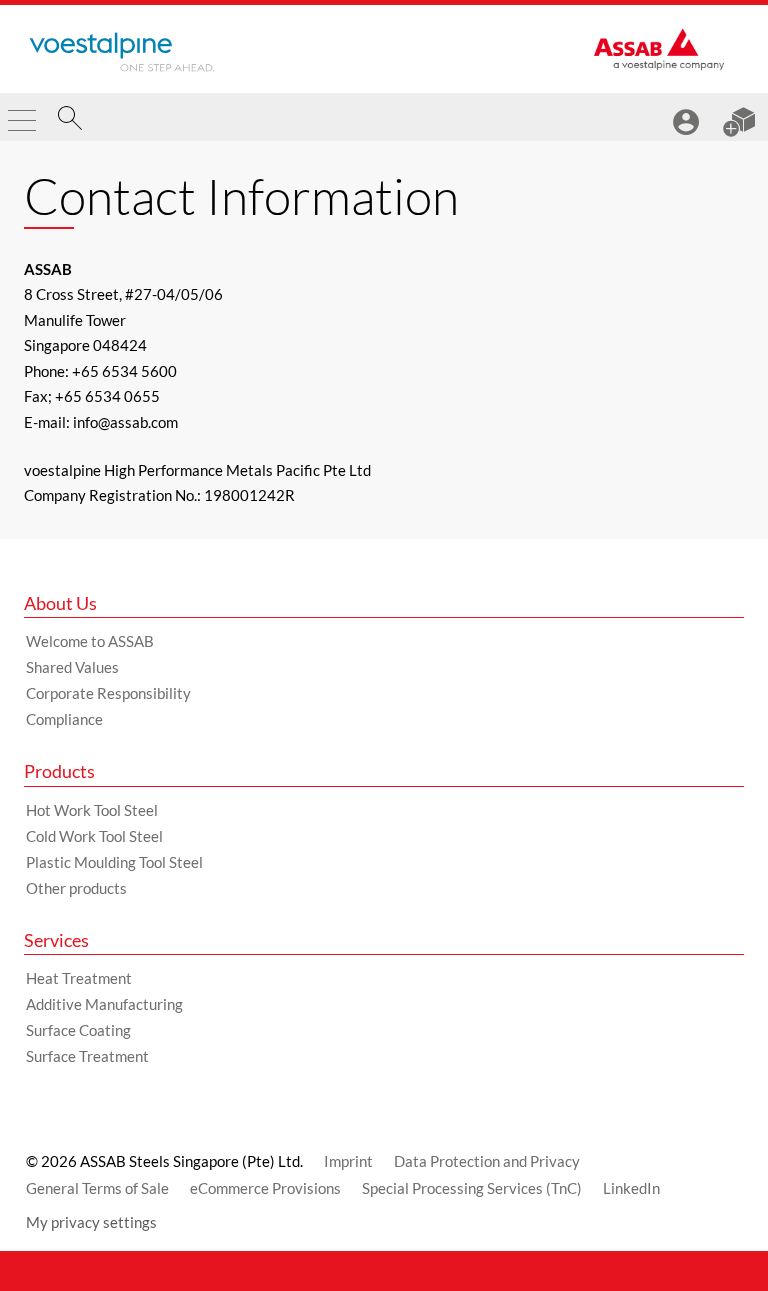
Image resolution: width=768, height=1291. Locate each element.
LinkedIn (631, 1188)
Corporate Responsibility (108, 693)
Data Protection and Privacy (487, 1161)
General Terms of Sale (97, 1188)
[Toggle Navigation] (22, 112)
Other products (76, 888)
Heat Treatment (79, 978)
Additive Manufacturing (104, 1004)
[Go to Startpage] (122, 52)
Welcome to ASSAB (90, 641)
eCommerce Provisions (265, 1188)
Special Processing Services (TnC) (472, 1188)
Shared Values (72, 667)
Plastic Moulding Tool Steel (114, 862)
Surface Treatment (87, 1056)
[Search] (70, 121)
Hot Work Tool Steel (92, 810)
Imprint (348, 1161)
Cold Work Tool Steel (94, 836)
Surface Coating (78, 1030)
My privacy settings (91, 1222)
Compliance (64, 719)
